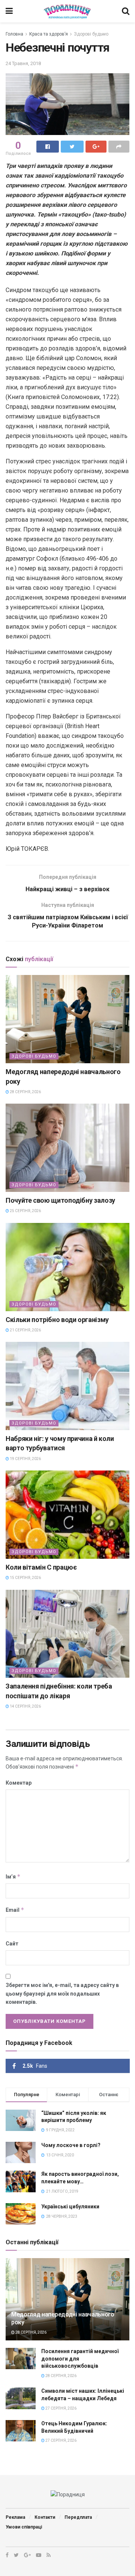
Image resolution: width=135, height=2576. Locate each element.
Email (15, 1910)
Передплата (78, 2517)
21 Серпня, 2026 (25, 1330)
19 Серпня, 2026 (25, 1459)
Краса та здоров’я (49, 34)
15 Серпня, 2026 (25, 1578)
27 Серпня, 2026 (61, 2408)
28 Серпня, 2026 (25, 1092)
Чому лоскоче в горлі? (71, 2145)
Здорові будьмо (91, 34)
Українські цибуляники (70, 2207)
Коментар (19, 1783)
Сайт (12, 1944)
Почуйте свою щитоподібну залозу (60, 1200)
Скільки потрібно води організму (57, 1320)
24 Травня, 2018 (23, 63)
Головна (14, 34)
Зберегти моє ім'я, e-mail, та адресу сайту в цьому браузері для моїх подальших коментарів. (62, 1994)
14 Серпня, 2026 (25, 1706)
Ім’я (13, 1876)
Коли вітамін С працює (41, 1567)
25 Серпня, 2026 (25, 1211)
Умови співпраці (24, 2527)
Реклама (15, 2517)
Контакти (45, 2517)
